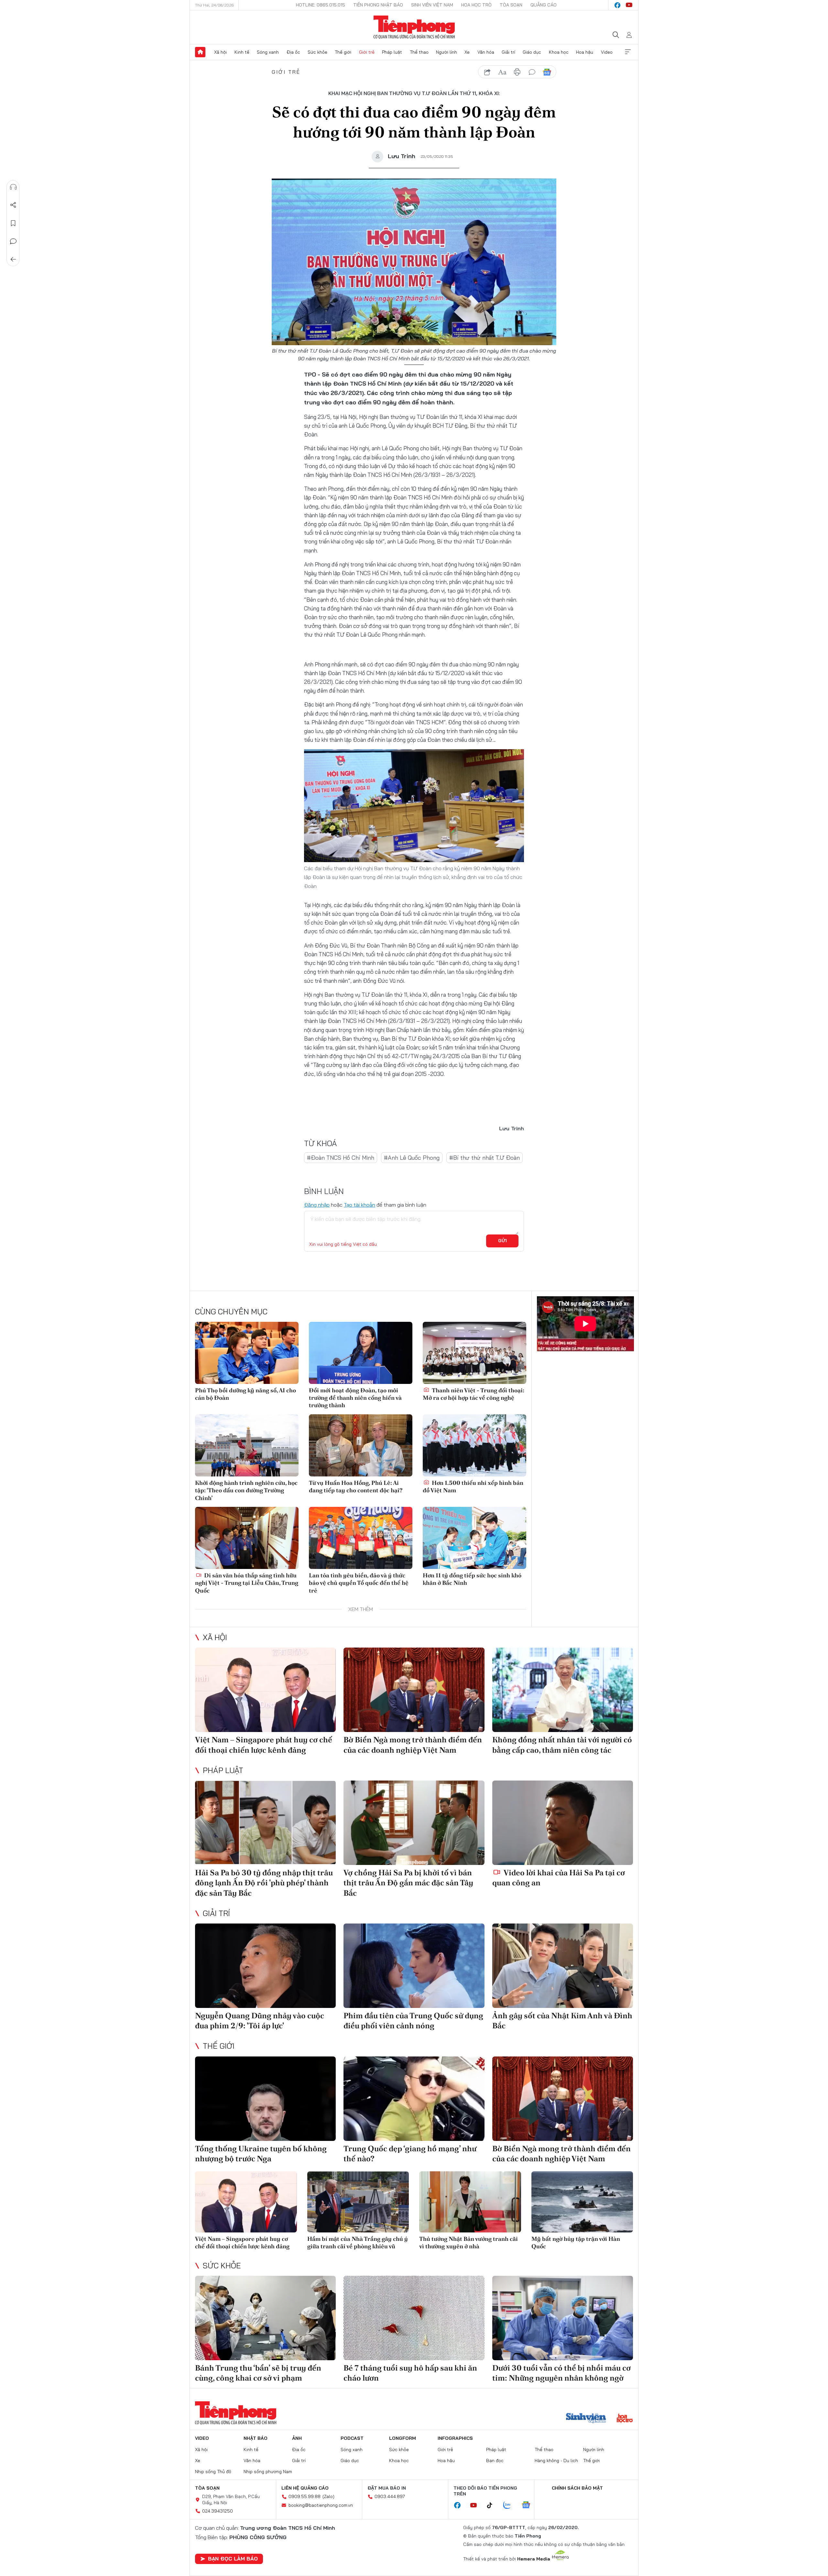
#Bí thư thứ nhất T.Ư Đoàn (485, 1158)
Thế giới (343, 52)
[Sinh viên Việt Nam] (586, 2419)
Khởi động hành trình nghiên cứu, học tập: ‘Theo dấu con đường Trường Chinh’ (246, 1490)
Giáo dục (532, 52)
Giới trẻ (367, 52)
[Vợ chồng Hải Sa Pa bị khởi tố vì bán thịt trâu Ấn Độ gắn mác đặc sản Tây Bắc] (414, 1823)
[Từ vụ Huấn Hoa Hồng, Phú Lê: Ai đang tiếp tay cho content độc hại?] (361, 1445)
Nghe (13, 187)
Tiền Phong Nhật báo (378, 5)
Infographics (455, 2438)
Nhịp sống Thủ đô (213, 2472)
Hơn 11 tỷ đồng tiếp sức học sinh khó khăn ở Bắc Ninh (472, 1579)
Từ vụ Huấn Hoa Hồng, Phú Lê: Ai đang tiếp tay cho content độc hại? (356, 1486)
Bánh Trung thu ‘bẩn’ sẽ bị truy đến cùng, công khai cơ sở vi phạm (258, 2373)
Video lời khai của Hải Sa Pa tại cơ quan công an (559, 1878)
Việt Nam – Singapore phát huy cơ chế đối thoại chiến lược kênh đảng (264, 1745)
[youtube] (629, 5)
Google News (547, 72)
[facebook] (617, 5)
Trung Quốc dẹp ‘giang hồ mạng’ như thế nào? (410, 2154)
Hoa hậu (585, 52)
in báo (517, 72)
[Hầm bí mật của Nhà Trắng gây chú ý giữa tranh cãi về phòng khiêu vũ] (358, 2202)
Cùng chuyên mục (231, 1311)
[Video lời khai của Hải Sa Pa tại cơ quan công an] (563, 1823)
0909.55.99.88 (305, 2496)
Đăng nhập (317, 1205)
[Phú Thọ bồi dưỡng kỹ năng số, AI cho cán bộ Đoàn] (247, 1353)
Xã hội (220, 52)
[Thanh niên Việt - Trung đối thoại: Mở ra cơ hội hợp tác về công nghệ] (474, 1353)
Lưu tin (13, 223)
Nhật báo (256, 2438)
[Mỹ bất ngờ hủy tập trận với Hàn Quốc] (582, 2202)
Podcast (352, 2438)
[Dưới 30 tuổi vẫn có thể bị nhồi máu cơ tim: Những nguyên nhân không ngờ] (563, 2318)
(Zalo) (328, 2496)
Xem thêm (628, 52)
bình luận (532, 72)
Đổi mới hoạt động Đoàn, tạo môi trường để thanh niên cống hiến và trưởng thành (355, 1398)
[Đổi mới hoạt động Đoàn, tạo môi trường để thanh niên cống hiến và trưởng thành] (361, 1353)
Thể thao (419, 52)
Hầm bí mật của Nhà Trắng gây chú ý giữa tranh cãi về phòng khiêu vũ (358, 2242)
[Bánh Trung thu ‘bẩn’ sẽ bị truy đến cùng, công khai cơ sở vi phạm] (265, 2318)
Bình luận (13, 241)
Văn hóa (486, 52)
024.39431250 (218, 2511)
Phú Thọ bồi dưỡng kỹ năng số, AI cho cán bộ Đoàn (245, 1394)
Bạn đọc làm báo (233, 2559)
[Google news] (529, 2505)
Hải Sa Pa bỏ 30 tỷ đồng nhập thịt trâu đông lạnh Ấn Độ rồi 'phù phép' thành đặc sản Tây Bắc (264, 1883)
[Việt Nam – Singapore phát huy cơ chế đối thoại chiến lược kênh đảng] (265, 1690)
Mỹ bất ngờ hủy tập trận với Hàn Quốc (576, 2242)
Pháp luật (392, 52)
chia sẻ (487, 72)
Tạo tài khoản (360, 1205)
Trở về (13, 259)
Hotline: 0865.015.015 (321, 5)
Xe (467, 52)
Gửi (502, 1241)
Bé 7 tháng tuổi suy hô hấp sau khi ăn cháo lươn (410, 2373)
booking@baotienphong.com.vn (321, 2505)
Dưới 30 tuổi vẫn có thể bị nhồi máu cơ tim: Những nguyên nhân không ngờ (561, 2373)
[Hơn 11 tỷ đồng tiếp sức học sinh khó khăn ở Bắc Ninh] (474, 1538)
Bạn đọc (495, 2461)
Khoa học (559, 52)
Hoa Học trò (476, 5)
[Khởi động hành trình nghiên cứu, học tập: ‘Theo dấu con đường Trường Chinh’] (247, 1445)
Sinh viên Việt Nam (432, 5)
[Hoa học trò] (625, 2419)
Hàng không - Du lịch (556, 2461)
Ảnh (297, 2438)
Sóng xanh (268, 52)
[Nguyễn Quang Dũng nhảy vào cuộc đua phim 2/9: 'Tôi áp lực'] (265, 1966)
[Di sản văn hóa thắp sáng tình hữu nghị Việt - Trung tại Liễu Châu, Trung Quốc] (247, 1538)
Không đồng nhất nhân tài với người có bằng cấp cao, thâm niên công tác (562, 1745)
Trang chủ (200, 52)
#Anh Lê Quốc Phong (412, 1158)
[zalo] (510, 2505)
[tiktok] (493, 2505)
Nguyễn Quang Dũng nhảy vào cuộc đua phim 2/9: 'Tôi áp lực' (260, 2021)
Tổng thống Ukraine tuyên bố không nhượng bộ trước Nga (261, 2154)
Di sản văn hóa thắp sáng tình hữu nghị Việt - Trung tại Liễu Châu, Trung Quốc (247, 1583)
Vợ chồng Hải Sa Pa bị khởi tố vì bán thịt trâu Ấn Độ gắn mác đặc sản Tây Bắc (408, 1883)
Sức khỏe (317, 52)
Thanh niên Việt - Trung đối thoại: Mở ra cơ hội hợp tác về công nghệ (474, 1394)
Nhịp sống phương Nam (268, 2472)
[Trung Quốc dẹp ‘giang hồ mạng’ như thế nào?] (414, 2099)
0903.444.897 (390, 2496)
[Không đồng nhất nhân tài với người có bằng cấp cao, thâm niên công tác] (563, 1690)
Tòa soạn (511, 5)
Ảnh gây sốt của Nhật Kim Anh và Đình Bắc (562, 2021)
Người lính (447, 52)
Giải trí (508, 52)
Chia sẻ (13, 205)
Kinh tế (242, 52)
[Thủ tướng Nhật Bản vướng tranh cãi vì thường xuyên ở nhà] (470, 2202)
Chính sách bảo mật (577, 2488)
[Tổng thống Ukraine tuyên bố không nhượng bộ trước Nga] (265, 2099)
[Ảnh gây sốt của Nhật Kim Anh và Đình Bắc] (563, 1966)
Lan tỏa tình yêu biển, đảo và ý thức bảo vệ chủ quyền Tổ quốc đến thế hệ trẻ (359, 1583)
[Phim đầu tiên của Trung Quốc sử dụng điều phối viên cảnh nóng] (414, 1966)
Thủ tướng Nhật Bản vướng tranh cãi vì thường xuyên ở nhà (468, 2242)
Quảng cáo (544, 5)
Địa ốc (293, 52)
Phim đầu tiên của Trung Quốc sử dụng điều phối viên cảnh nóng (413, 2021)
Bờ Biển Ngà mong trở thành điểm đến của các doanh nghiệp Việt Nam (413, 1745)
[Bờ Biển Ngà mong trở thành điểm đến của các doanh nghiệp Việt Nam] (414, 1690)
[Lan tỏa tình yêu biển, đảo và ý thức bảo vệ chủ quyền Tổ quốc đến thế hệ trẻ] (361, 1538)
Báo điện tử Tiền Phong (414, 27)
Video (607, 52)
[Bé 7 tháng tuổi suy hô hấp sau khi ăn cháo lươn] (414, 2318)
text (502, 72)
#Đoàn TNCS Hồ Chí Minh (341, 1158)
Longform (403, 2438)
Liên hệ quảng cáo (305, 2488)
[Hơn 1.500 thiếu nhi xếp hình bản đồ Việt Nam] (474, 1445)
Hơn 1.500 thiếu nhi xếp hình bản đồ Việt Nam (473, 1486)
